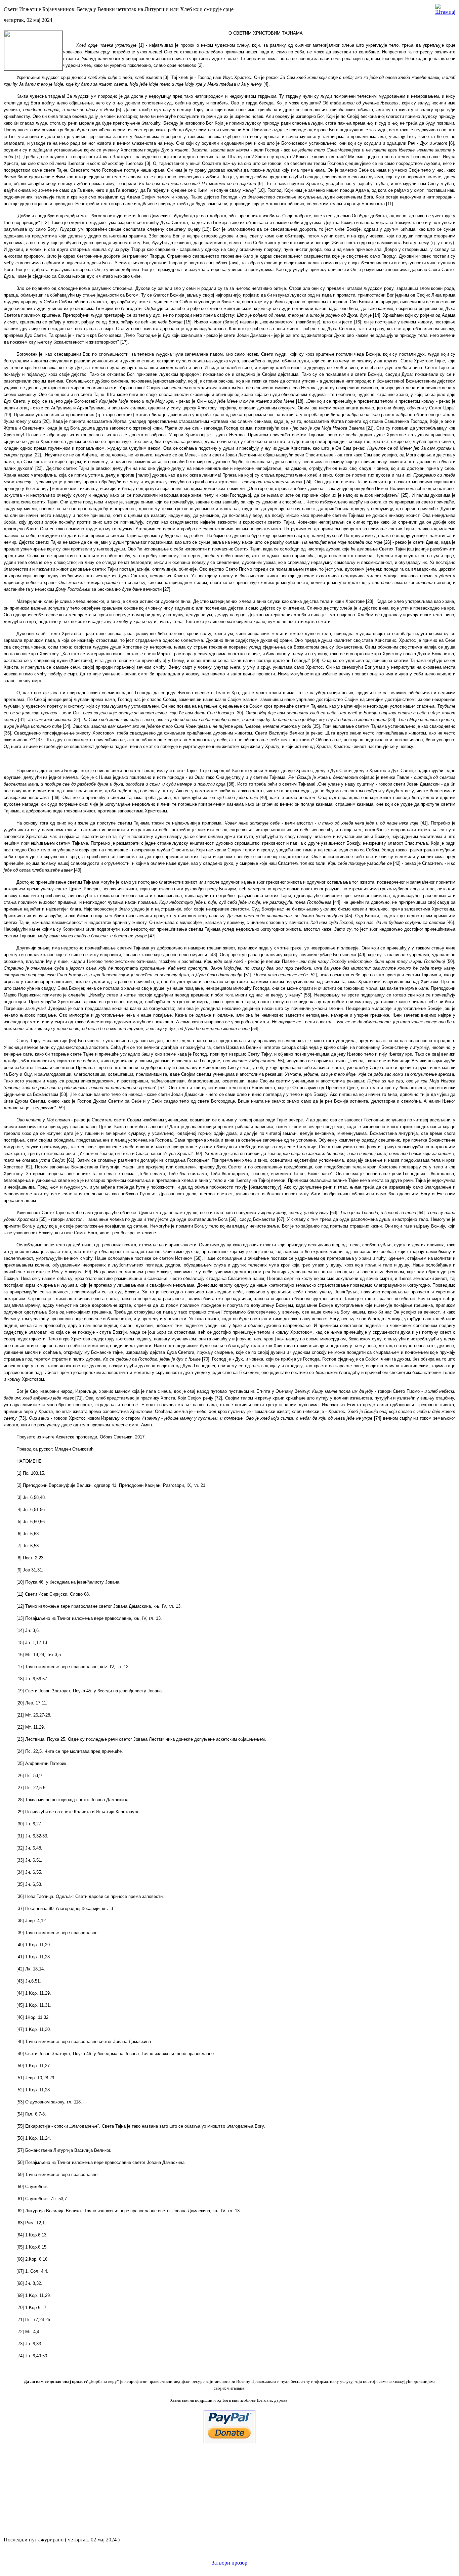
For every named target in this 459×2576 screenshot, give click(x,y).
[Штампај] (445, 8)
